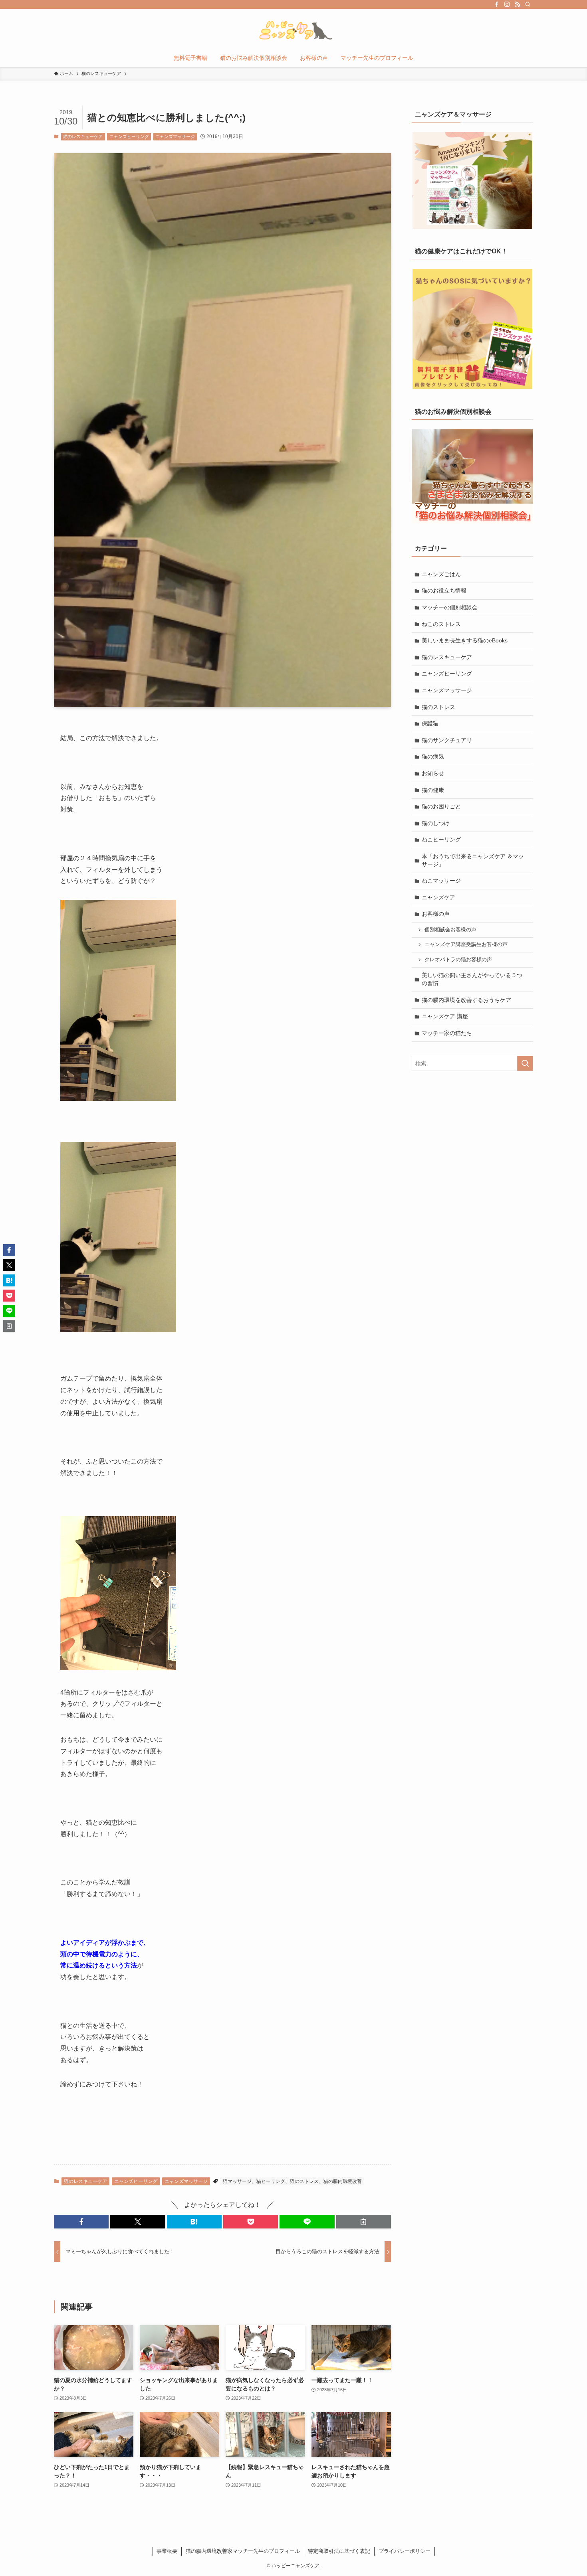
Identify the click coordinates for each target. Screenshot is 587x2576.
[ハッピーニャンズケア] (293, 30)
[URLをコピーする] (364, 2222)
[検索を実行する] (525, 1063)
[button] (81, 2222)
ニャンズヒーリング (129, 136)
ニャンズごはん (441, 574)
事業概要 (167, 2551)
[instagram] (507, 4)
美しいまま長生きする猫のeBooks (465, 640)
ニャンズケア (438, 897)
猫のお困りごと (441, 806)
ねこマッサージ (441, 881)
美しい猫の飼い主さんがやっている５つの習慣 (472, 979)
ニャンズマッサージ (175, 136)
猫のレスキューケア (83, 136)
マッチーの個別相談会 (450, 607)
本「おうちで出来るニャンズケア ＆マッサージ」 (473, 860)
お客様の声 (436, 914)
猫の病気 (433, 757)
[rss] (518, 4)
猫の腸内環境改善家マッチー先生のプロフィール (243, 2551)
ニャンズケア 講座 (445, 1016)
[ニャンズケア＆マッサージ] (472, 181)
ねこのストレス (441, 624)
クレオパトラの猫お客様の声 (458, 960)
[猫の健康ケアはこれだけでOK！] (472, 329)
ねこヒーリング (441, 840)
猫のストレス (438, 707)
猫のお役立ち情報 (444, 591)
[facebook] (497, 4)
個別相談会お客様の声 (450, 930)
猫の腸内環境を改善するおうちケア (466, 1000)
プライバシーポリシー (405, 2551)
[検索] (528, 4)
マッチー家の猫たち (447, 1033)
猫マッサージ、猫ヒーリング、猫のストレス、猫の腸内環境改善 (292, 2181)
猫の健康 (433, 790)
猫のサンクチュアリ (447, 740)
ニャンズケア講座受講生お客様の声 (466, 944)
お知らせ (433, 773)
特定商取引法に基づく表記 (339, 2551)
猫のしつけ (436, 823)
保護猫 (430, 723)
